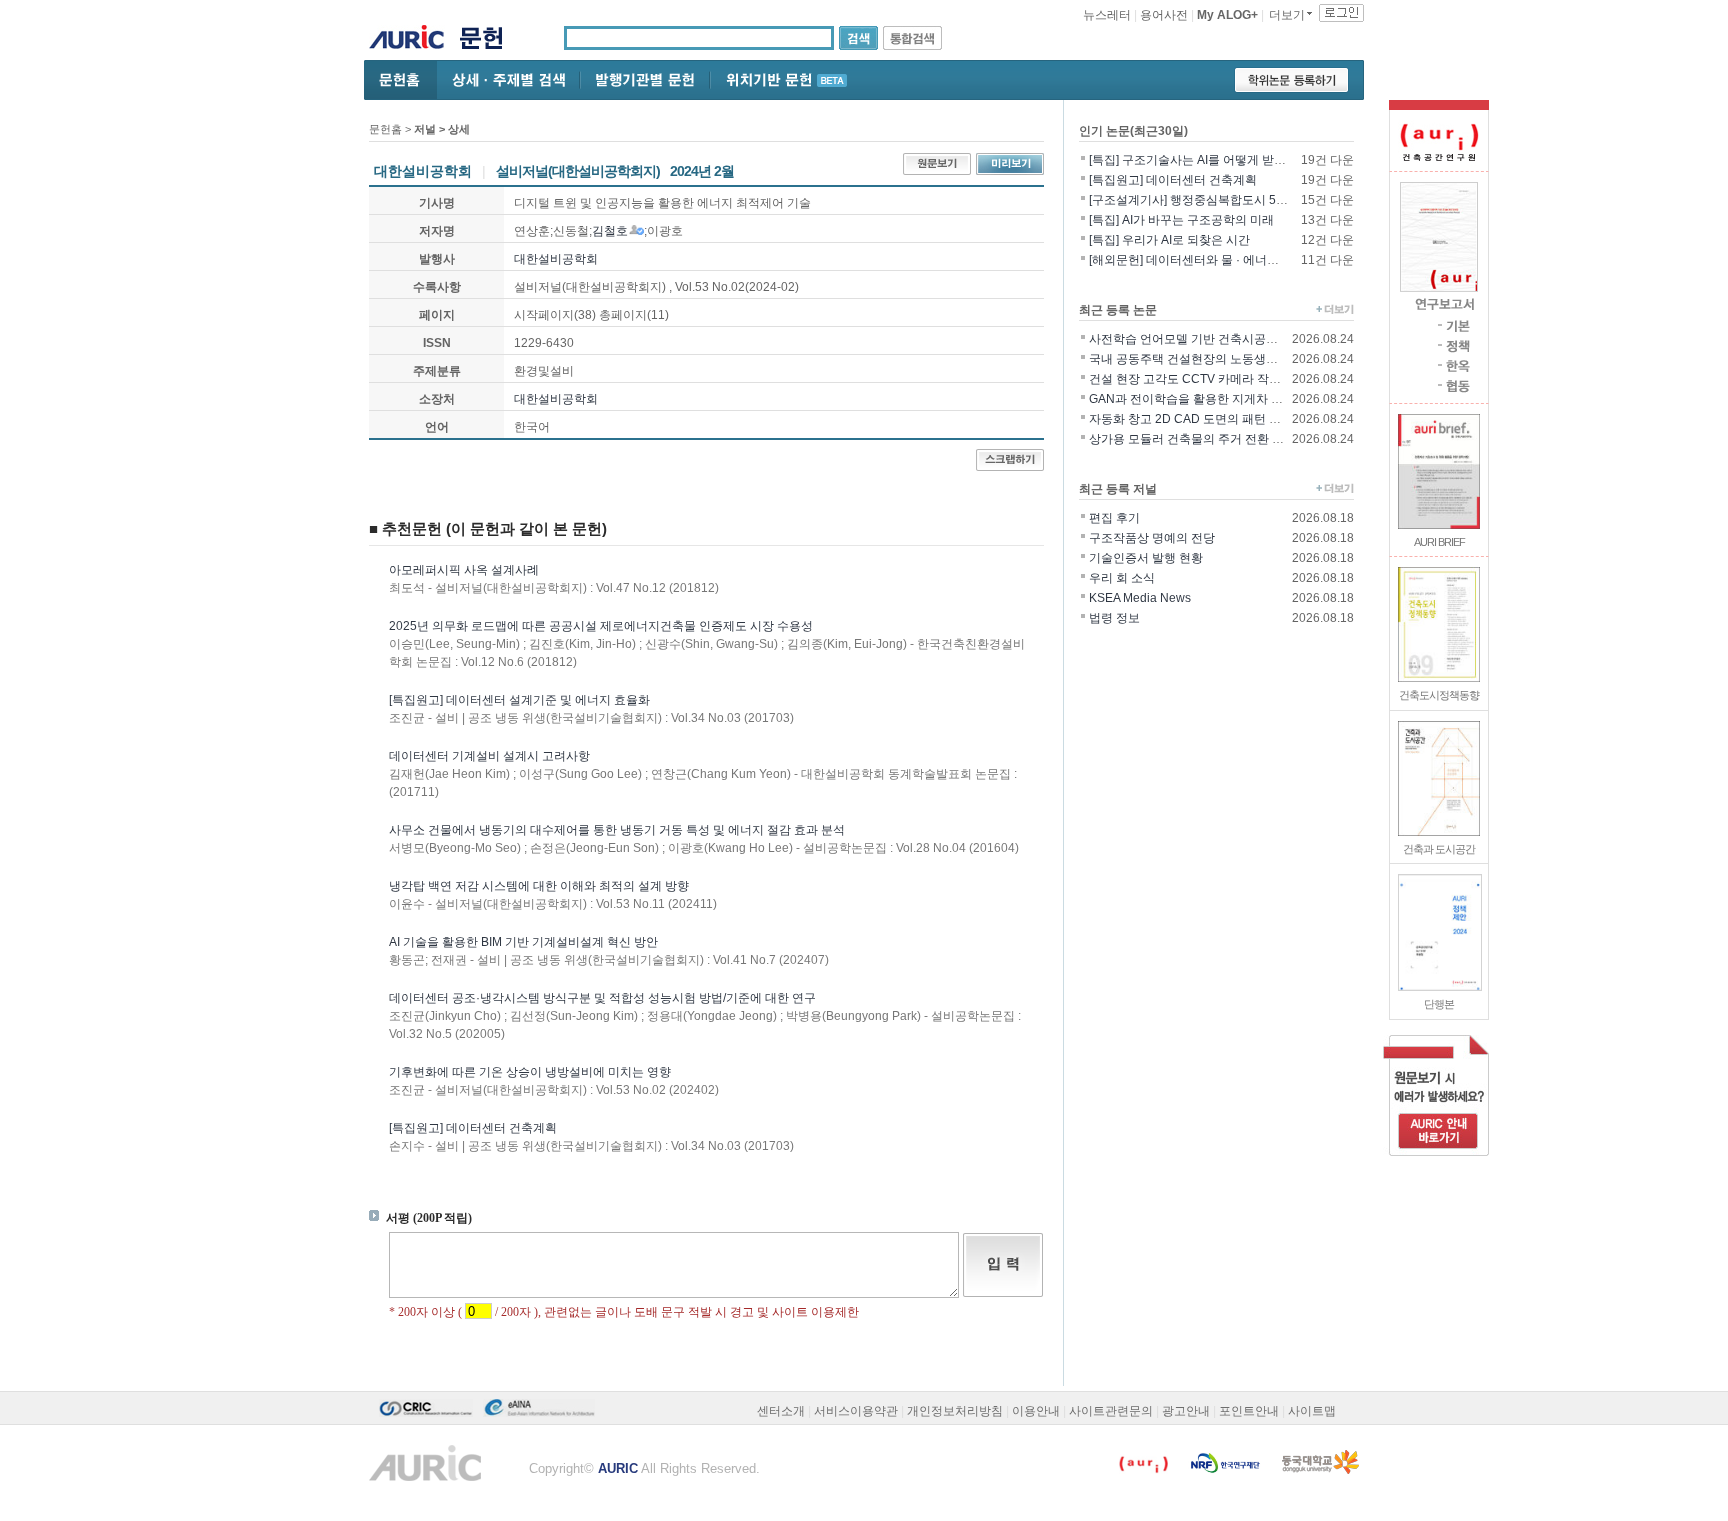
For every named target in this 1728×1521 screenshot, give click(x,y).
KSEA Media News (1140, 598)
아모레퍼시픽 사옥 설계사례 (464, 570)
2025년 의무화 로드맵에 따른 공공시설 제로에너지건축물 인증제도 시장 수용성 (601, 626)
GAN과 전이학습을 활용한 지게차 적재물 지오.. (1214, 399)
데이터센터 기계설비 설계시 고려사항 (489, 756)
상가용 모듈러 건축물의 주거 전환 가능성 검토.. (1215, 439)
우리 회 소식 (1122, 578)
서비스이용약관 (856, 1411)
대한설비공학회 (556, 259)
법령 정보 (1114, 618)
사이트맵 (1312, 1411)
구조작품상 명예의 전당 (1152, 538)
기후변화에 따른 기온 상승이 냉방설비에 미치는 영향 (530, 1072)
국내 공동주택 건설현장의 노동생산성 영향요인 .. (1219, 359)
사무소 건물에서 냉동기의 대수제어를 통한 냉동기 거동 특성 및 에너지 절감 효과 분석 (617, 830)
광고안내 (1186, 1411)
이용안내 (1036, 1411)
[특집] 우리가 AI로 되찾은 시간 (1169, 240)
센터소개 (781, 1411)
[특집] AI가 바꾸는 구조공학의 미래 (1181, 220)
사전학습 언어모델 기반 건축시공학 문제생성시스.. (1224, 339)
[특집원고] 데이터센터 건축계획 (473, 1128)
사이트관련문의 (1111, 1411)
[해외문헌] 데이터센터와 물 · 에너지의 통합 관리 (1217, 260)
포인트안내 (1249, 1411)
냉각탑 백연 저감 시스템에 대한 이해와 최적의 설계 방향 (539, 886)
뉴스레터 (1107, 15)
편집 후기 (1114, 518)
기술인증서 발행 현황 (1146, 558)
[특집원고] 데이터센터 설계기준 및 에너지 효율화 (519, 700)
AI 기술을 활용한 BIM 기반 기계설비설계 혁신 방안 (523, 942)
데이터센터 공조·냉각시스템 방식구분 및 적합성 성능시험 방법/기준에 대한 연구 (602, 998)
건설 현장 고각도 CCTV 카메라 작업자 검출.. (1207, 379)
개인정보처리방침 (955, 1411)
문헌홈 (385, 129)
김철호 (610, 231)
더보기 (1287, 15)
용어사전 (1164, 15)
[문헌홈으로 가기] (488, 40)
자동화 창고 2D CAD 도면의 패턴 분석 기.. (1201, 419)
